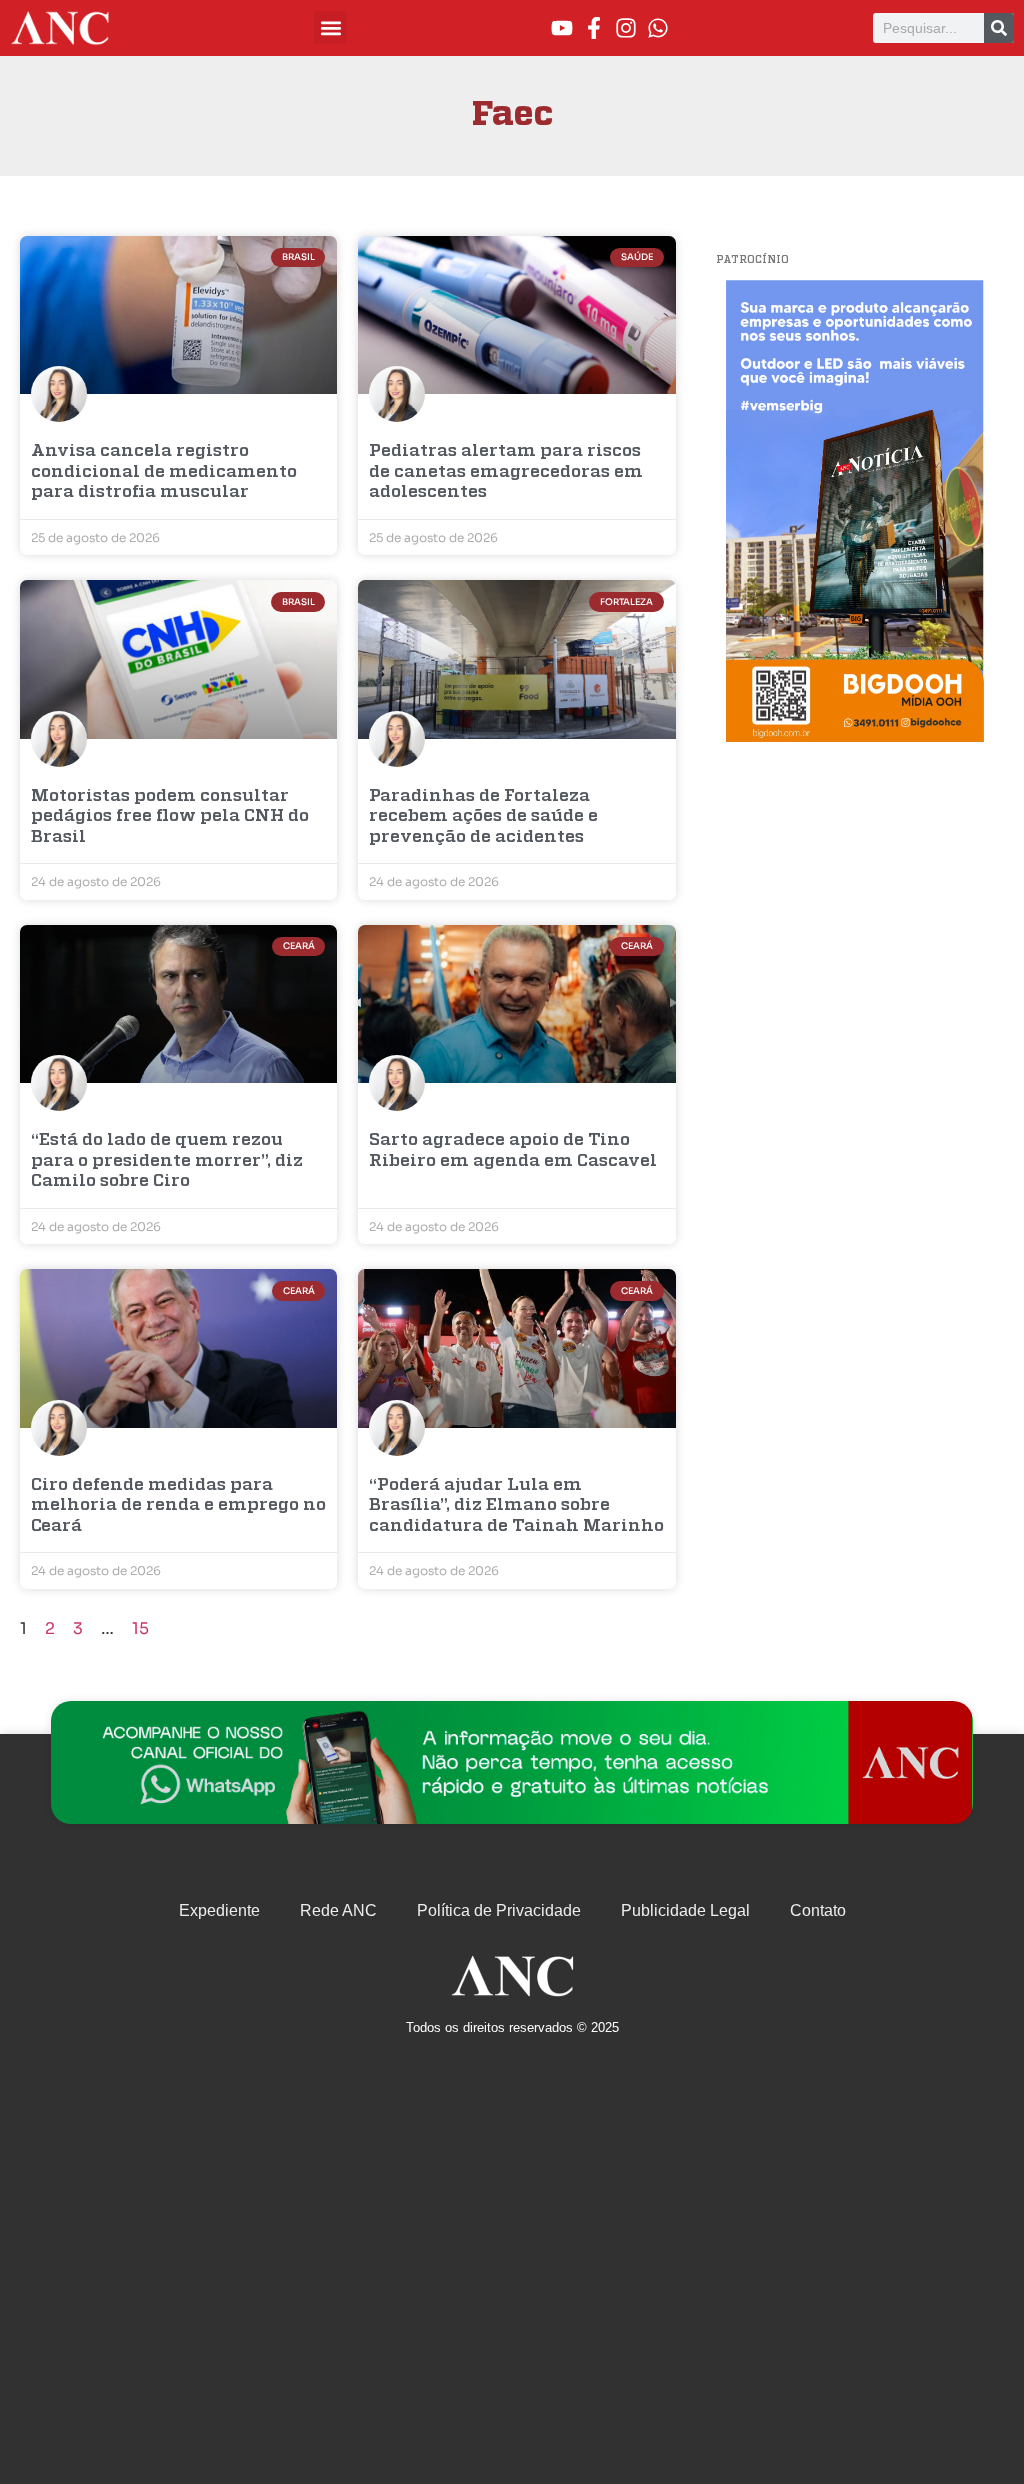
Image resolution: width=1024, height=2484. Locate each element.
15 (140, 1628)
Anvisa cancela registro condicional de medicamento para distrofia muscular (164, 472)
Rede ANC (338, 1910)
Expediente (219, 1910)
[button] (330, 27)
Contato (818, 1910)
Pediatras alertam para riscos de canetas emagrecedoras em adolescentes (506, 472)
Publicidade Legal (685, 1910)
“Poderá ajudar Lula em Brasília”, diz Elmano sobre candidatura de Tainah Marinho (516, 1506)
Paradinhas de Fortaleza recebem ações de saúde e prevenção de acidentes (483, 817)
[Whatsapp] (658, 28)
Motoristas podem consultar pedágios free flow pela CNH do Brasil (170, 817)
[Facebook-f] (594, 28)
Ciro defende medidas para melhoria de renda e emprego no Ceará (178, 1506)
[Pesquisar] (999, 28)
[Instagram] (626, 28)
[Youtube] (562, 28)
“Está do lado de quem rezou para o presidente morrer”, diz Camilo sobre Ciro (167, 1161)
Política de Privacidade (499, 1910)
